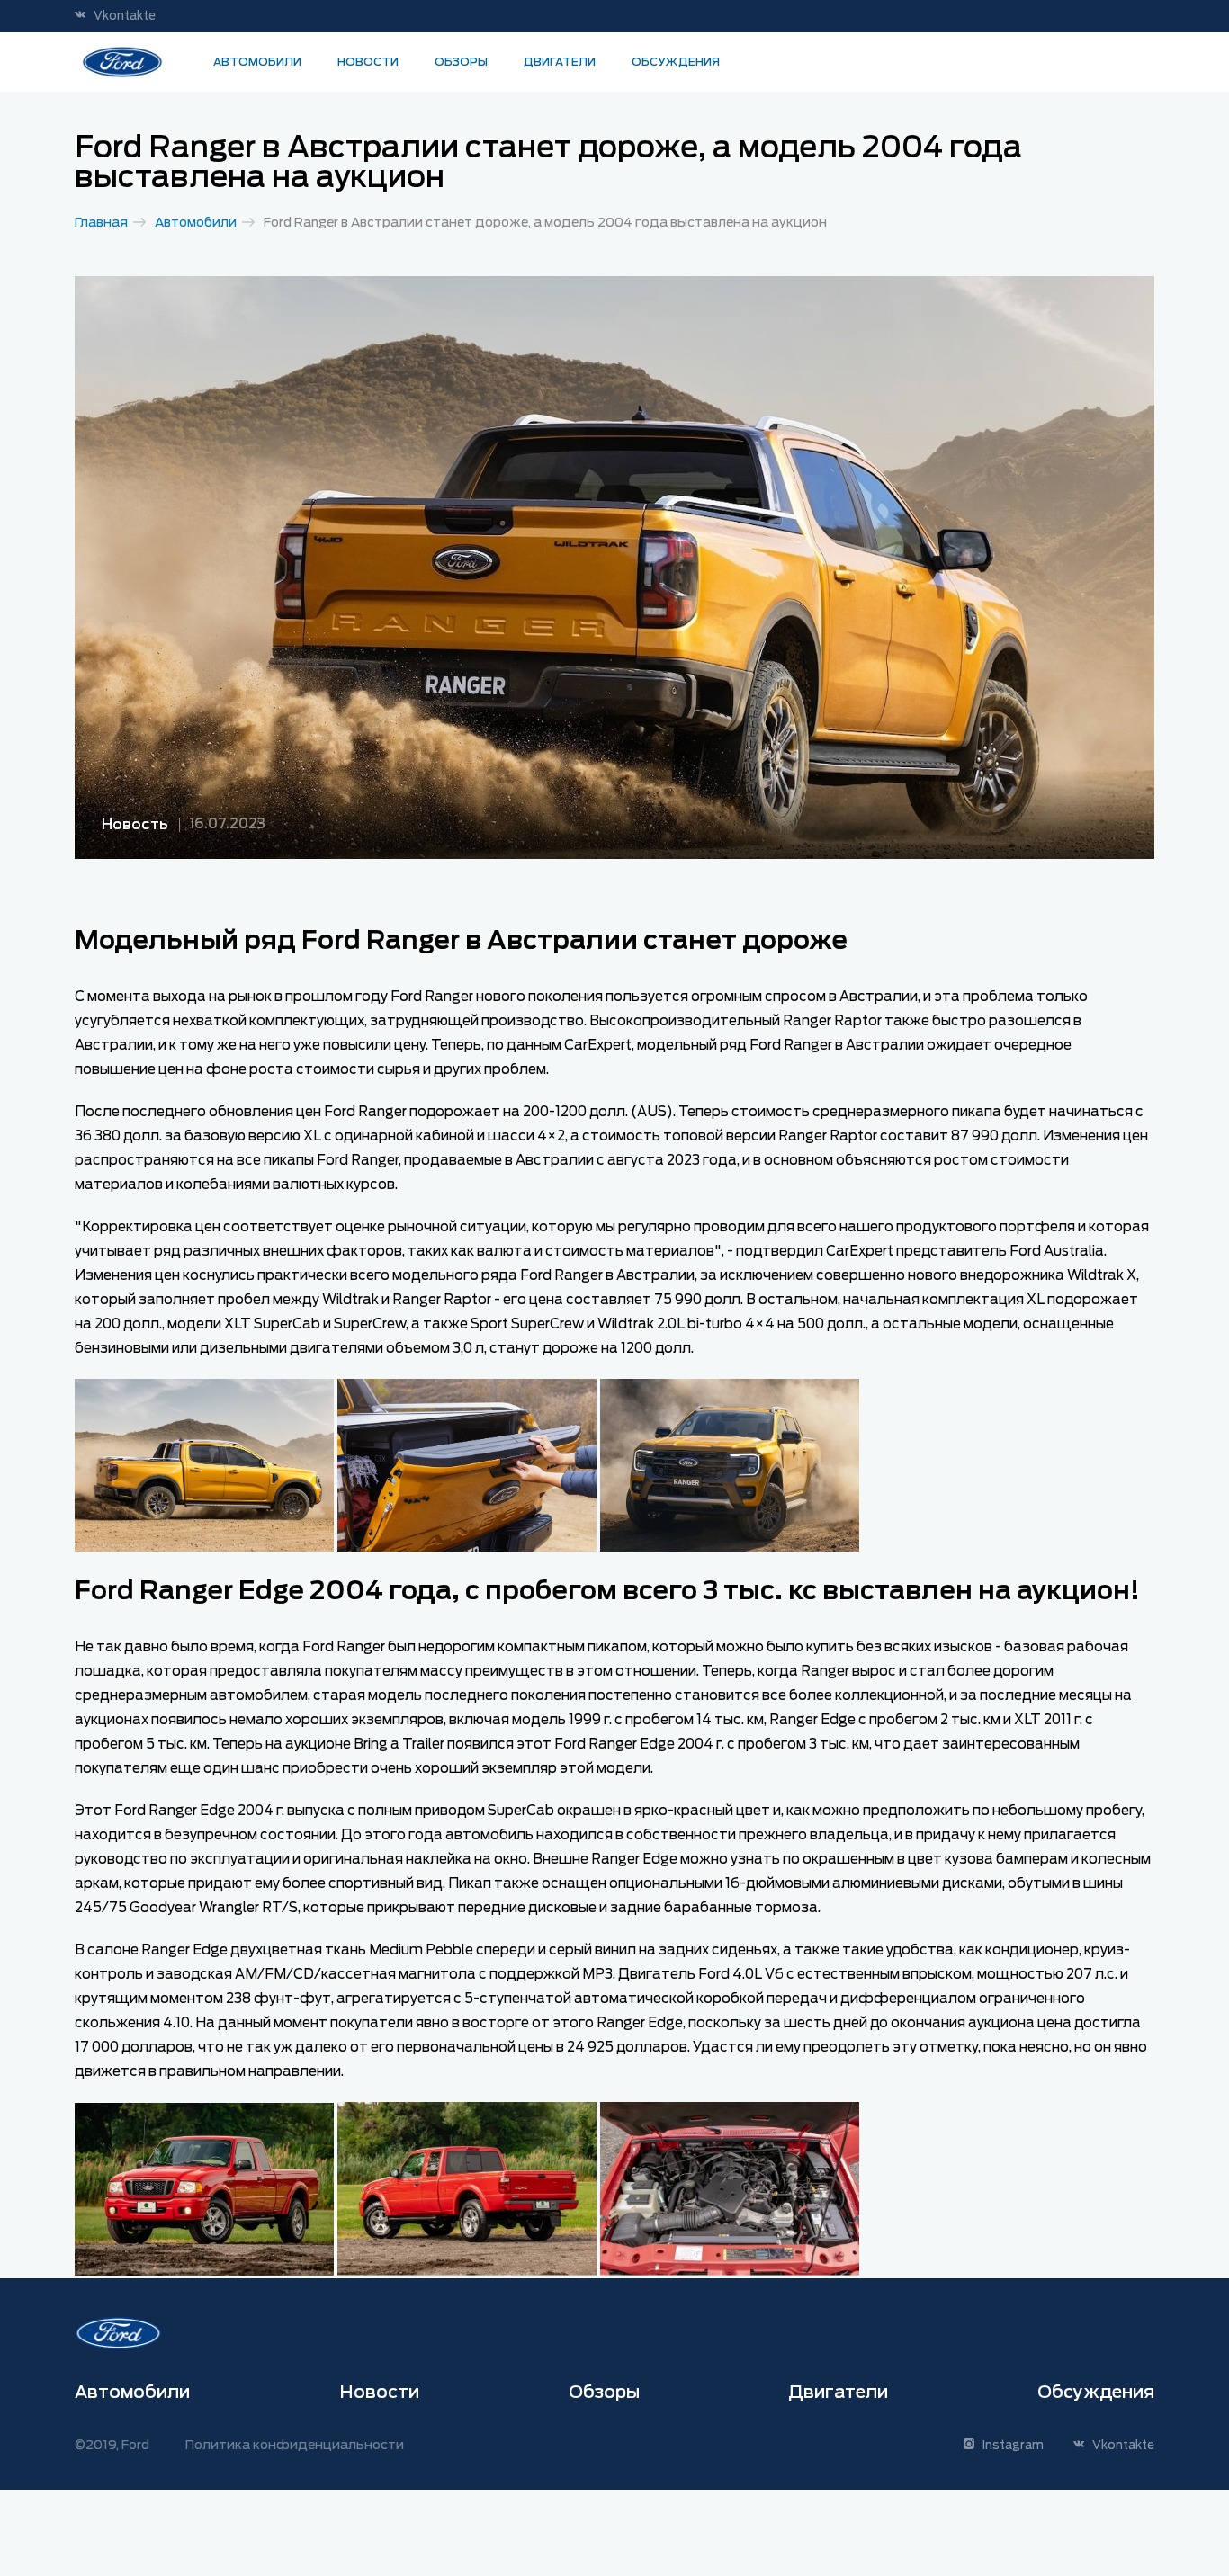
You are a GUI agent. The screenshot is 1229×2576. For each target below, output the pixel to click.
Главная (101, 222)
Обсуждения (676, 62)
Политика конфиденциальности (295, 2445)
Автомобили (257, 62)
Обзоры (461, 62)
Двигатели (560, 62)
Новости (368, 62)
